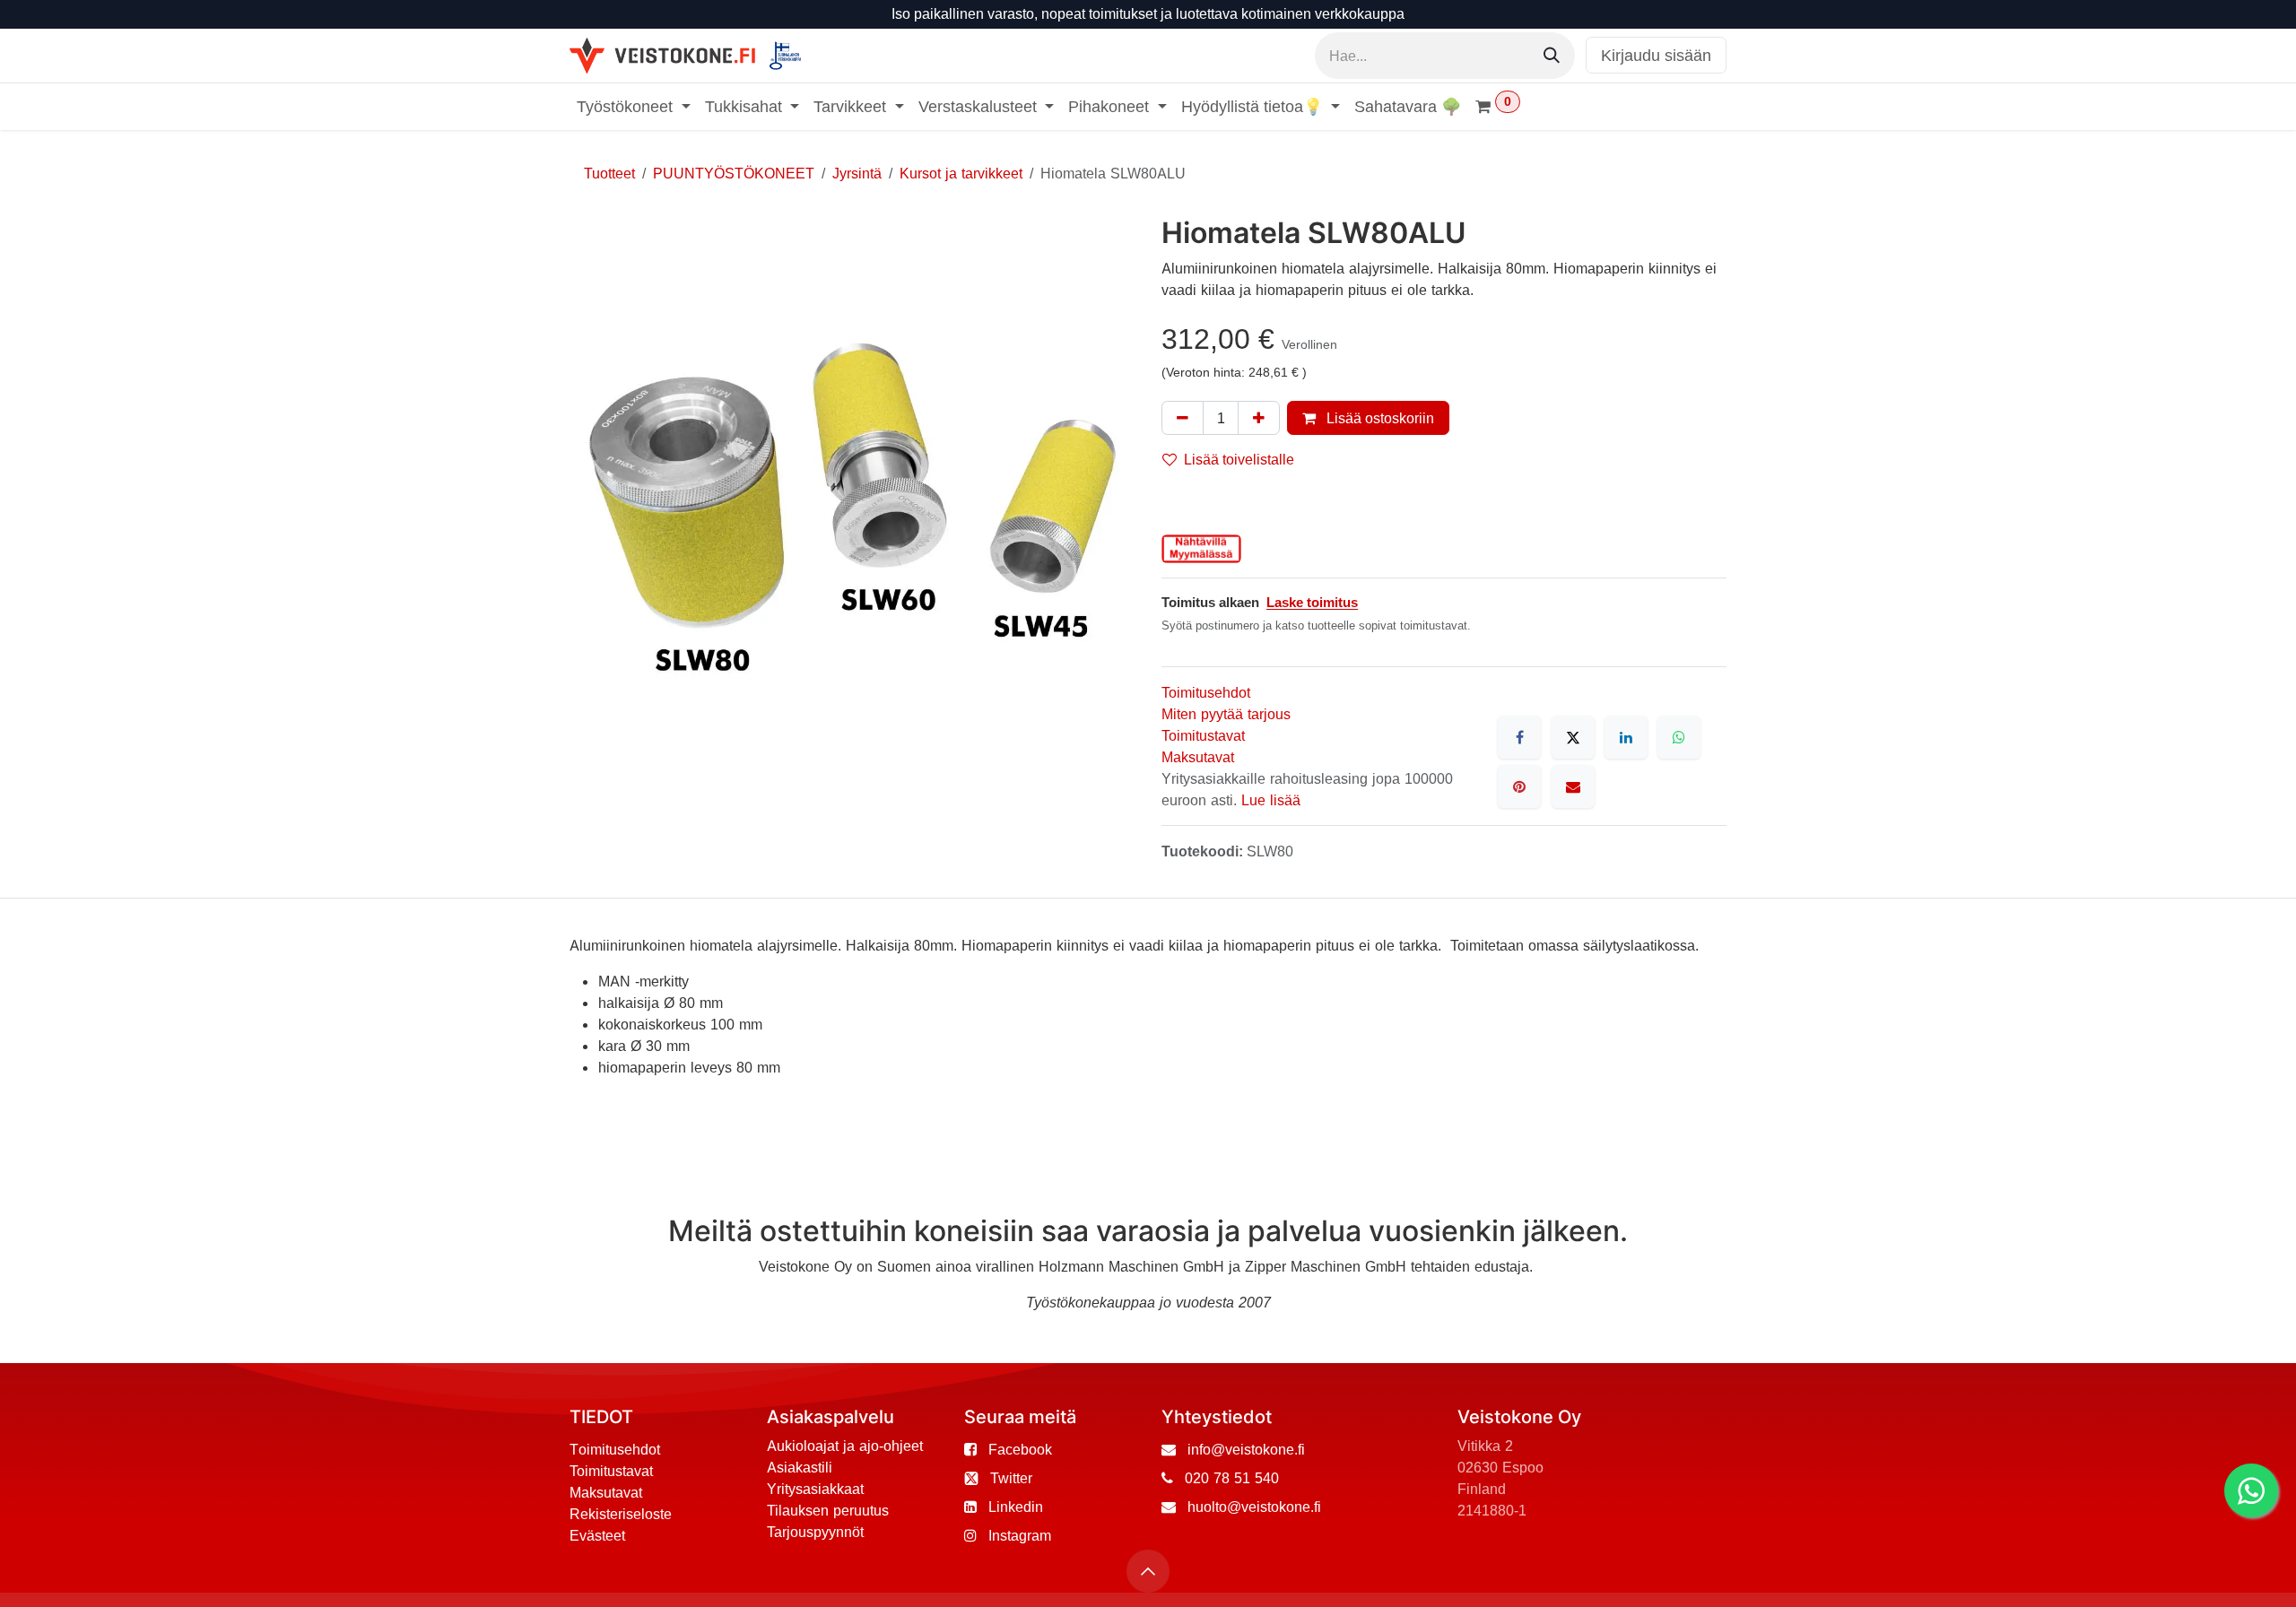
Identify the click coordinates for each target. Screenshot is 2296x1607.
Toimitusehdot (1206, 692)
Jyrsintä (857, 173)
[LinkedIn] (1626, 737)
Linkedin (1016, 1507)
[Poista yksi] (1183, 418)
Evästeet (597, 1535)
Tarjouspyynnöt (815, 1532)
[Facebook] (1519, 737)
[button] (1148, 1571)
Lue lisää (1271, 800)
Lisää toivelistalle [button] (1239, 459)
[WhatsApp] (1679, 737)
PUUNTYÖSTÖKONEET (734, 173)
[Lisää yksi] (1259, 418)
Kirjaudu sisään (1656, 55)
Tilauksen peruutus (828, 1510)
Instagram (1020, 1535)
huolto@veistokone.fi (1254, 1507)
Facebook (1020, 1449)
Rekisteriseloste (621, 1514)
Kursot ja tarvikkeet (961, 173)
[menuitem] (634, 106)
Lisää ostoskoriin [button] (1378, 418)
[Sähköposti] (1573, 786)
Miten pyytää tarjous (1226, 714)
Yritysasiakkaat (815, 1489)
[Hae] (1552, 56)
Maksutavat (1198, 757)
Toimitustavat (1203, 735)
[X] (1573, 737)
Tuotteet (609, 173)
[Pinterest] (1519, 786)
